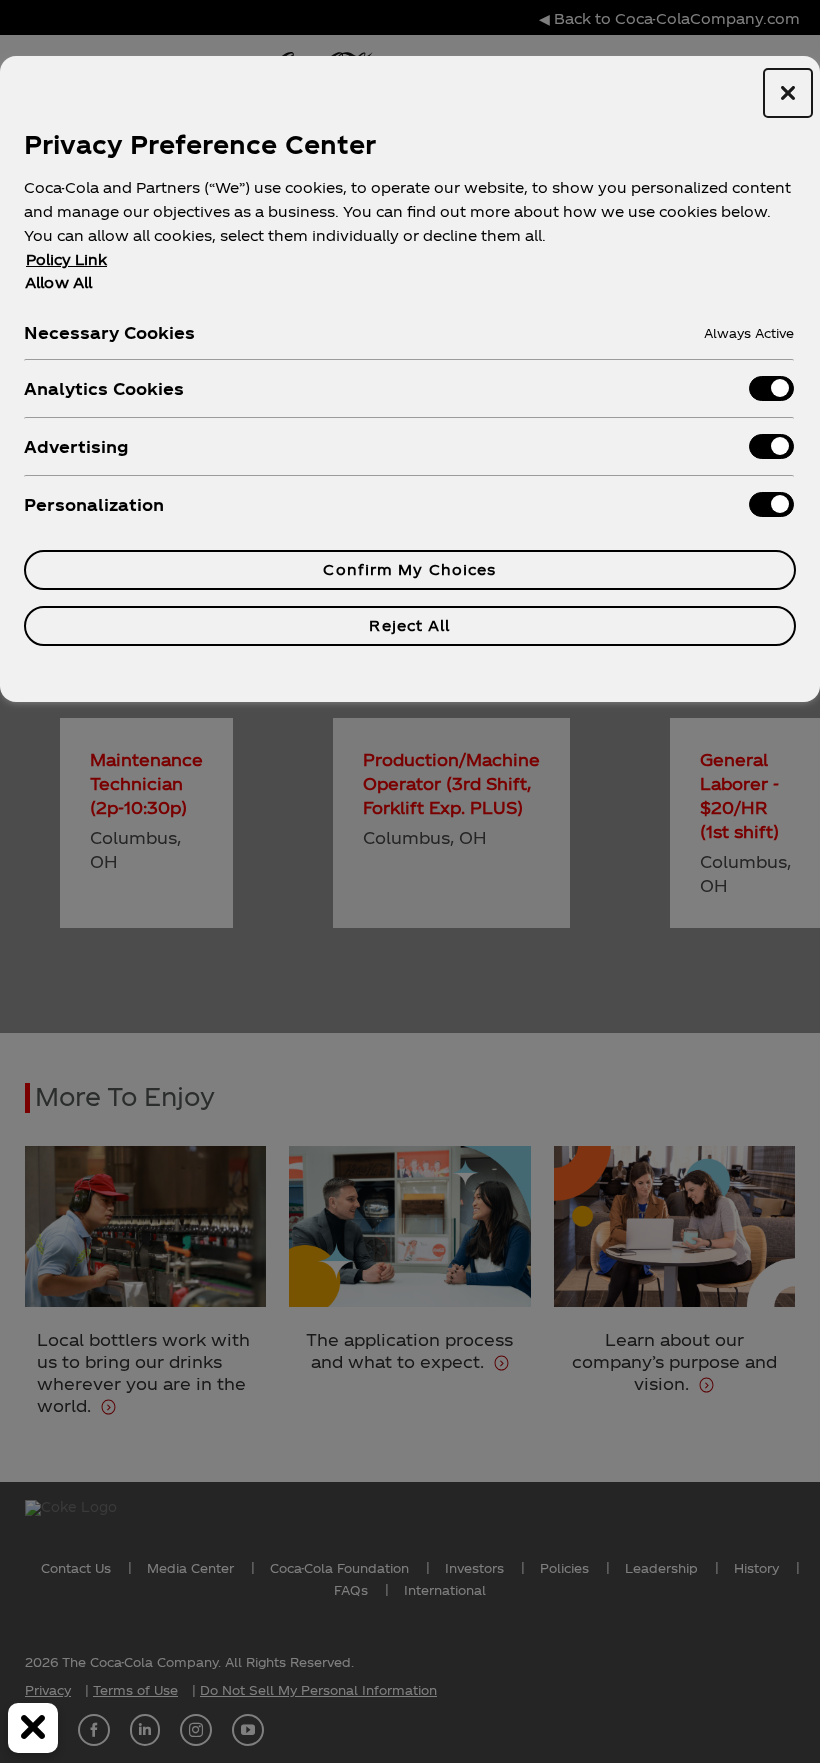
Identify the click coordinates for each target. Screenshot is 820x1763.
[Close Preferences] (33, 1728)
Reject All (409, 625)
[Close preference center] (788, 93)
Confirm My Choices (409, 569)
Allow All (58, 282)
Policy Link (66, 259)
